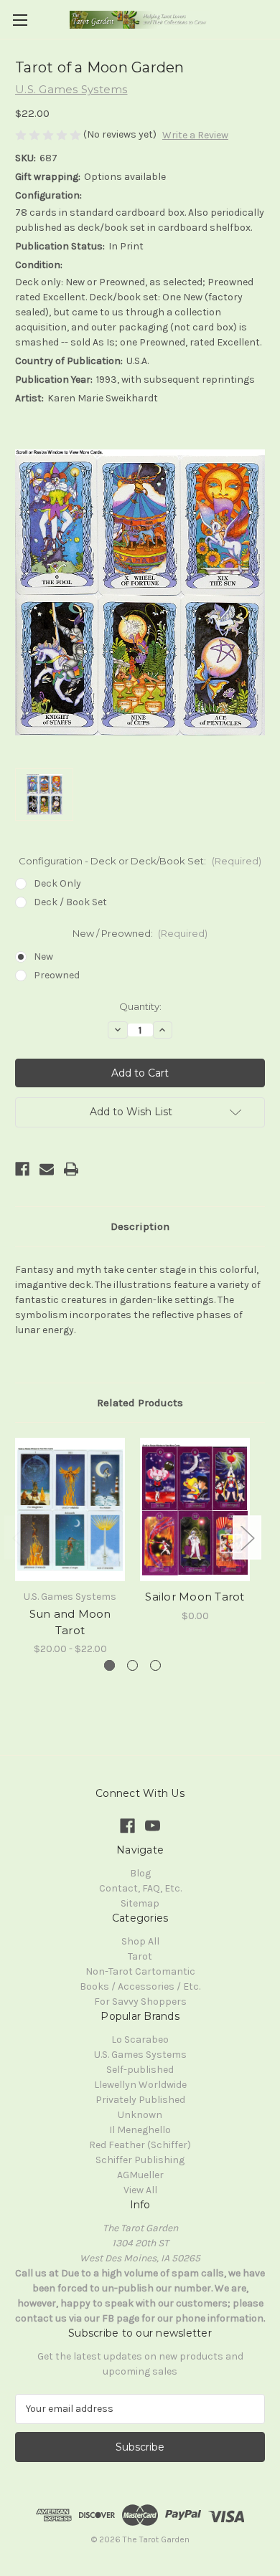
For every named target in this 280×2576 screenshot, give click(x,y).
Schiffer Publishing (140, 2160)
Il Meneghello (140, 2130)
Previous (19, 1538)
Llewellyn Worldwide (140, 2085)
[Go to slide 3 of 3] (155, 1665)
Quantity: (140, 1006)
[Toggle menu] (20, 20)
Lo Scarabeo (140, 2040)
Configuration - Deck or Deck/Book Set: (140, 861)
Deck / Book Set (70, 902)
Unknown (140, 2115)
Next (247, 1538)
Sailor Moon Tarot (195, 1597)
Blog (140, 1873)
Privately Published (140, 2100)
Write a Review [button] (195, 135)
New (43, 957)
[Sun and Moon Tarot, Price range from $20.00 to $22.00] (70, 1509)
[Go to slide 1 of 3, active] (109, 1665)
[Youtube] (153, 1826)
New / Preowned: (140, 933)
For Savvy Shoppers (140, 2002)
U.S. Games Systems (140, 2055)
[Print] (71, 1169)
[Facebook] (22, 1169)
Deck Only (57, 883)
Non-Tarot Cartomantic (140, 1971)
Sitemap (140, 1903)
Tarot (140, 1956)
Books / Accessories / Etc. (140, 1986)
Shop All (140, 1941)
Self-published (140, 2070)
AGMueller (140, 2175)
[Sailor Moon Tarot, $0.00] (195, 1509)
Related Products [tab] (140, 1403)
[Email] (47, 1169)
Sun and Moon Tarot (70, 1622)
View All (140, 2190)
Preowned (57, 975)
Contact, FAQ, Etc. (140, 1888)
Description (140, 1226)
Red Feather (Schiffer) (140, 2145)
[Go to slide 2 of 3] (132, 1665)
